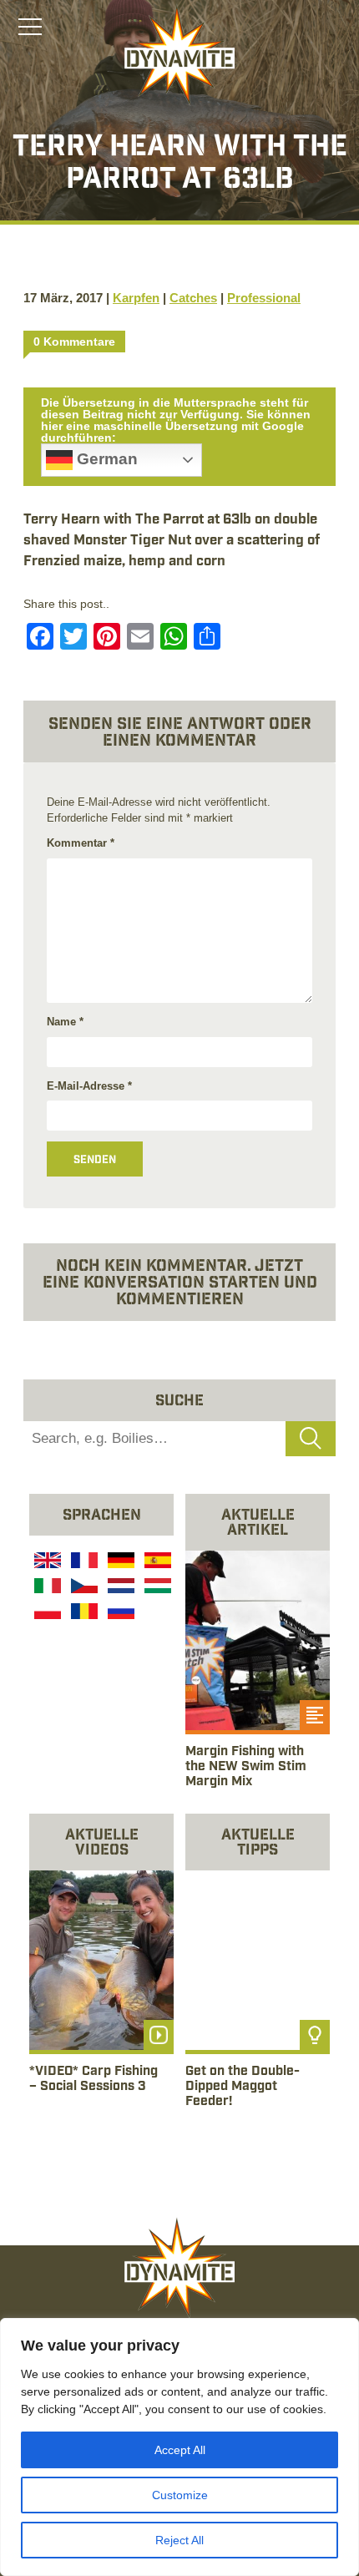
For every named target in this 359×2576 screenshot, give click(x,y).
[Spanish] (156, 1562)
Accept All (180, 2450)
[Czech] (83, 1588)
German (105, 459)
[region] (179, 2447)
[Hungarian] (156, 1588)
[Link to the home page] (179, 55)
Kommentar (81, 843)
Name (65, 1022)
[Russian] (119, 1614)
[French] (83, 1562)
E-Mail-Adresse (89, 1086)
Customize (180, 2495)
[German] (119, 1562)
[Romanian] (83, 1614)
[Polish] (46, 1614)
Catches (193, 298)
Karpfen (136, 298)
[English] (46, 1562)
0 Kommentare (74, 342)
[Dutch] (119, 1588)
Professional (264, 298)
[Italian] (46, 1588)
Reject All (179, 2540)
